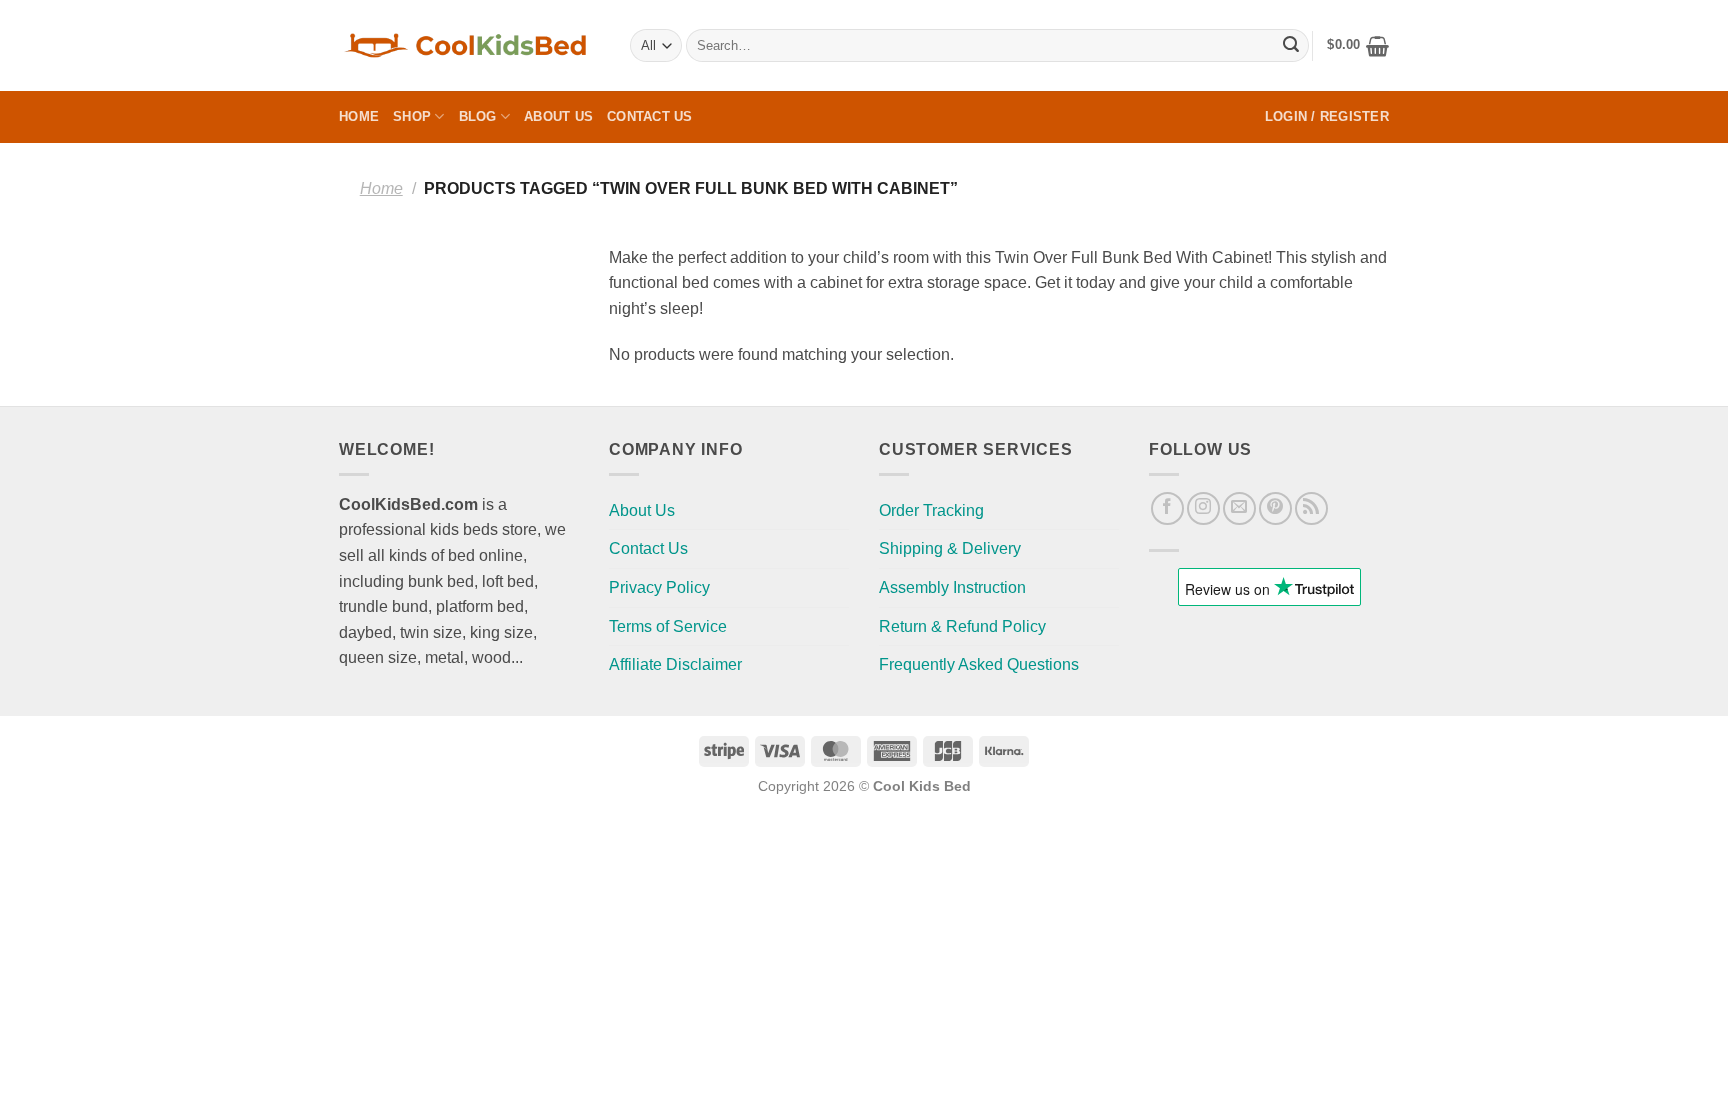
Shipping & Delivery (950, 548)
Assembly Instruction (952, 587)
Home (359, 116)
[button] (1358, 46)
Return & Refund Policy (962, 626)
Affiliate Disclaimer (675, 664)
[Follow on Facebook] (1167, 508)
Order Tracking (931, 510)
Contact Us (650, 116)
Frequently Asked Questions (979, 664)
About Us (558, 116)
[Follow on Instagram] (1203, 508)
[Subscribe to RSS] (1311, 508)
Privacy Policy (659, 587)
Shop (412, 116)
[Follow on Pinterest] (1275, 508)
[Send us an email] (1239, 508)
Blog (478, 116)
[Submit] (1291, 46)
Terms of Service (668, 626)
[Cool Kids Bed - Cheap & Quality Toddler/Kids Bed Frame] (469, 45)
